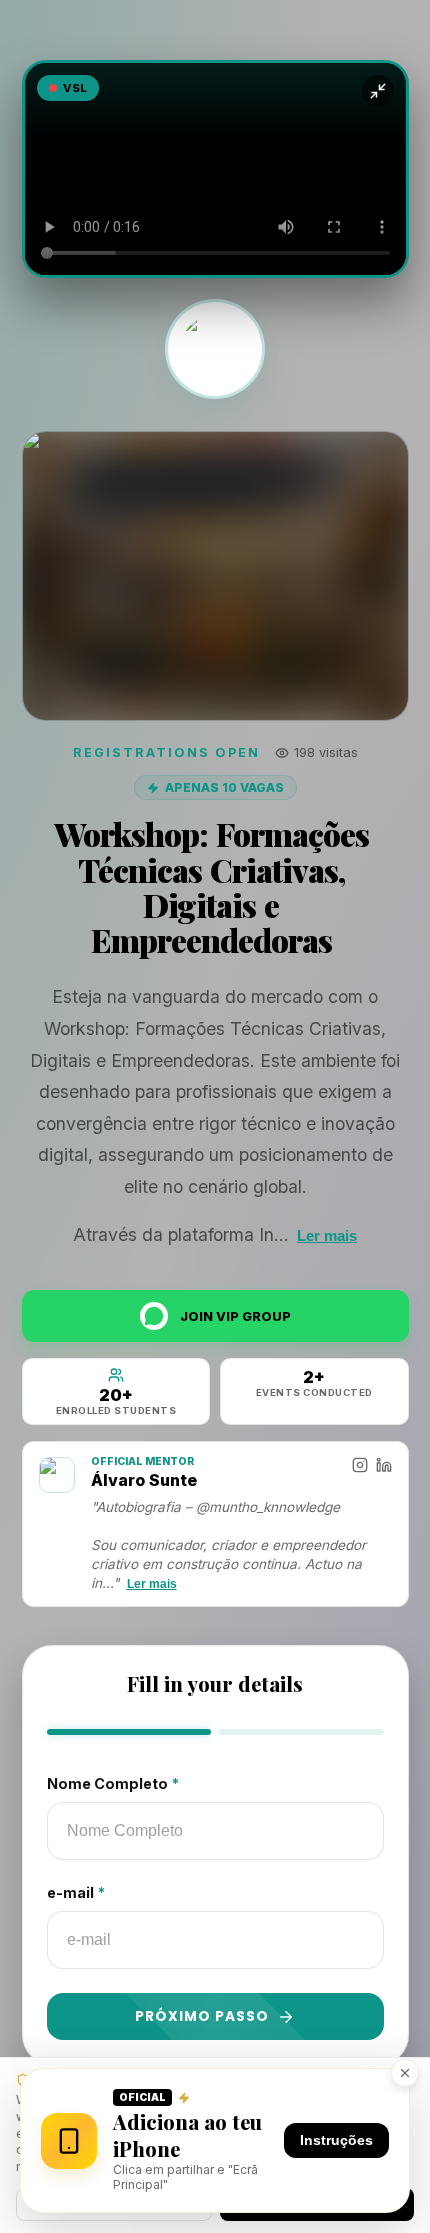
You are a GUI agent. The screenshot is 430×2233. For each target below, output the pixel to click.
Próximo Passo (202, 2016)
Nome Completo (113, 1783)
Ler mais (327, 1235)
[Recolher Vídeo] (378, 91)
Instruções (336, 2140)
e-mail (76, 1892)
